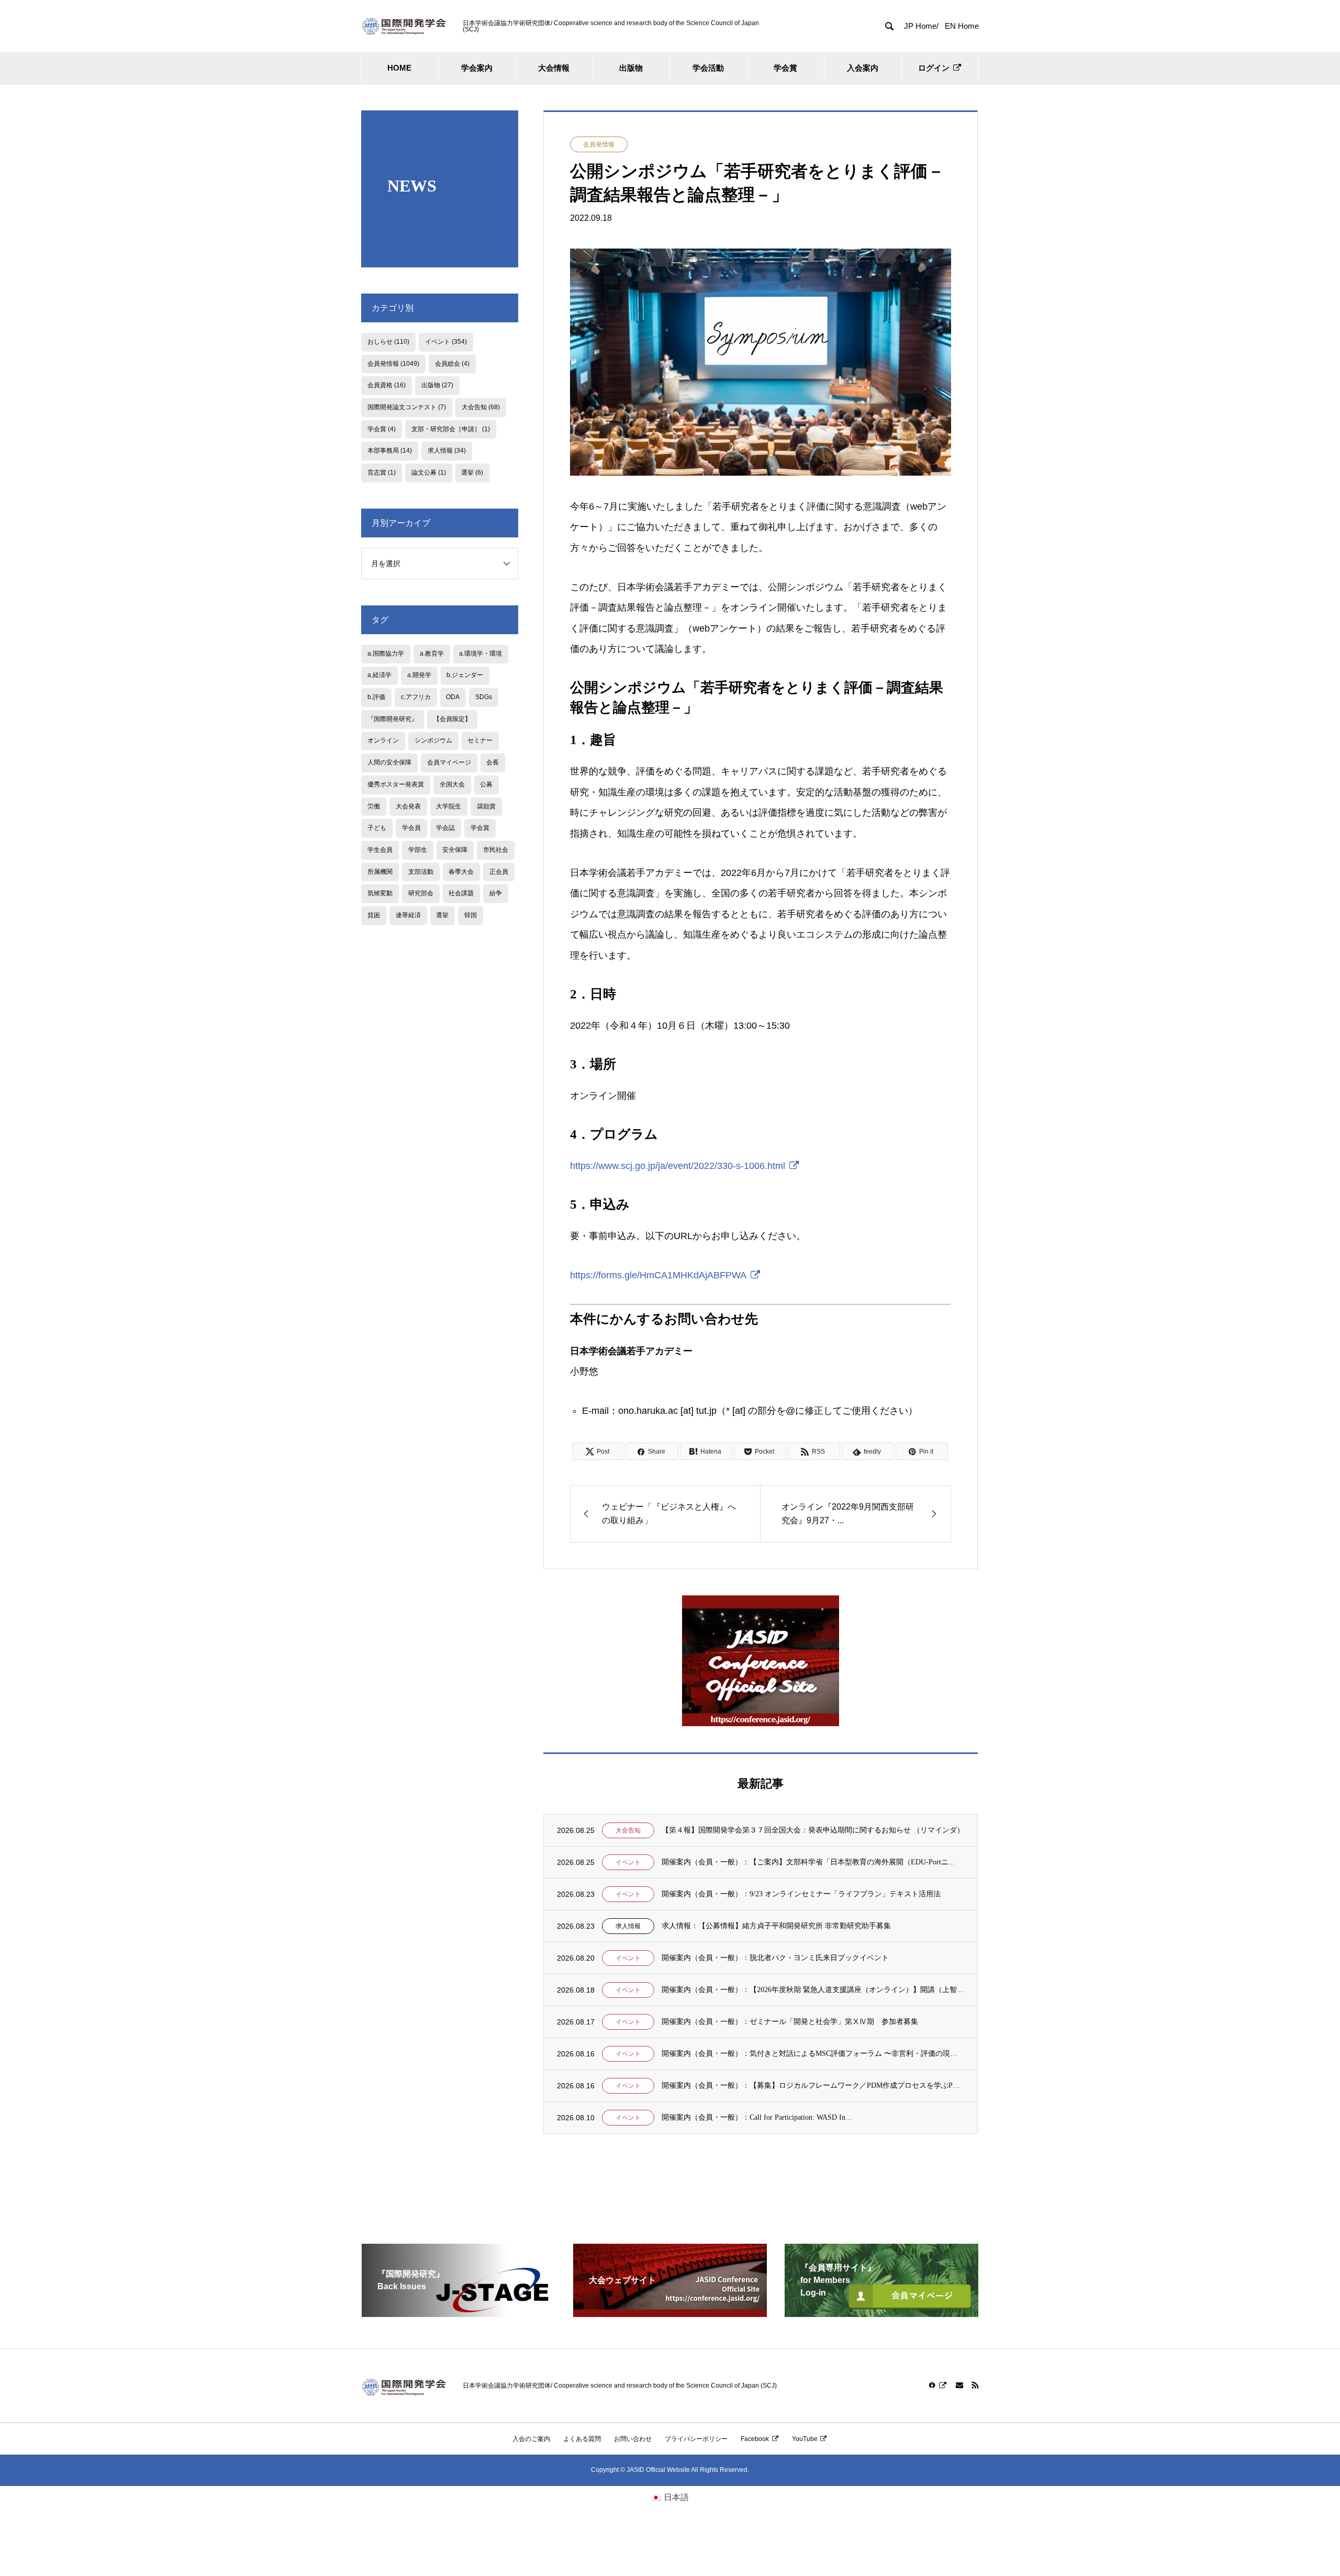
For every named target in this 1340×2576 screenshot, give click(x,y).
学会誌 (445, 828)
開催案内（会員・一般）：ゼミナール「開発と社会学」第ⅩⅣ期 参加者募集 (790, 2022)
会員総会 (452, 364)
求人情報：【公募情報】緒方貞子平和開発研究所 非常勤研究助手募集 (776, 1926)
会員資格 (387, 385)
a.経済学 (379, 675)
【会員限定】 (452, 719)
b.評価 (376, 697)
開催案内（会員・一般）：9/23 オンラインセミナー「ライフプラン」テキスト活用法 (801, 1894)
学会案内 (477, 68)
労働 (374, 806)
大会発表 (408, 806)
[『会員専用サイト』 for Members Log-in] (881, 2313)
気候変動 (380, 893)
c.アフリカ (416, 697)
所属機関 (380, 872)
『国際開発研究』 (393, 719)
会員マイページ (449, 762)
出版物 (631, 68)
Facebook (755, 2439)
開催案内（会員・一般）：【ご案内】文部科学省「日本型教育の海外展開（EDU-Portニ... (808, 1862)
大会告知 (628, 1830)
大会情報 (554, 68)
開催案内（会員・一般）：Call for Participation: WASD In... (757, 2117)
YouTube (805, 2439)
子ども (377, 828)
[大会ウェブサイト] (670, 2313)
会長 (493, 762)
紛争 (496, 893)
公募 (486, 784)
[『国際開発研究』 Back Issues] (459, 2313)
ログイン (934, 68)
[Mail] (959, 2385)
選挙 (472, 473)
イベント (628, 1862)
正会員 (499, 872)
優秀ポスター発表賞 (396, 784)
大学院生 (449, 806)
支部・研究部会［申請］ (451, 429)
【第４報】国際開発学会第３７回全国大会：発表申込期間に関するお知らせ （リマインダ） (813, 1830)
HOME (399, 68)
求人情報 (628, 1926)
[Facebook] (938, 2385)
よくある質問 (582, 2439)
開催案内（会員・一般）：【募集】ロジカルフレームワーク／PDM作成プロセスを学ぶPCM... (813, 2085)
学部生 (418, 850)
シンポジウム (433, 740)
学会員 (411, 828)
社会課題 (461, 893)
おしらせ (388, 342)
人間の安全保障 (389, 762)
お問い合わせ (633, 2439)
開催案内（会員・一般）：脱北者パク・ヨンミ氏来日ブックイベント (775, 1958)
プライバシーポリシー (696, 2439)
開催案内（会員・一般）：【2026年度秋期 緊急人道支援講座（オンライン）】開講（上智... (812, 1990)
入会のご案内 (531, 2439)
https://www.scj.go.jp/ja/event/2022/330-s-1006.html (678, 1166)
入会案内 (863, 68)
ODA (453, 697)
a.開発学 (419, 675)
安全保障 (455, 850)
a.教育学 (432, 654)
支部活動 (421, 872)
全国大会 (452, 784)
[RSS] (975, 2385)
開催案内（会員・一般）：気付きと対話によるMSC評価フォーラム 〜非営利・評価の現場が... (813, 2054)
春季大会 (461, 872)
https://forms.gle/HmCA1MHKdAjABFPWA (658, 1275)
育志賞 (382, 473)
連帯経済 (408, 915)
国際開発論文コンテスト (407, 407)
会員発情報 (599, 144)
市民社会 (496, 850)
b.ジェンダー (465, 675)
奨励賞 (486, 806)
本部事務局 (390, 451)
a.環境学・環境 (481, 654)
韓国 (471, 915)
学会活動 (708, 68)
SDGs (484, 697)
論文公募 (429, 473)
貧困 (374, 915)
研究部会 (421, 893)
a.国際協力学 (386, 654)
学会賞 (785, 68)
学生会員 (380, 850)
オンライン (383, 740)
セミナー (480, 740)
